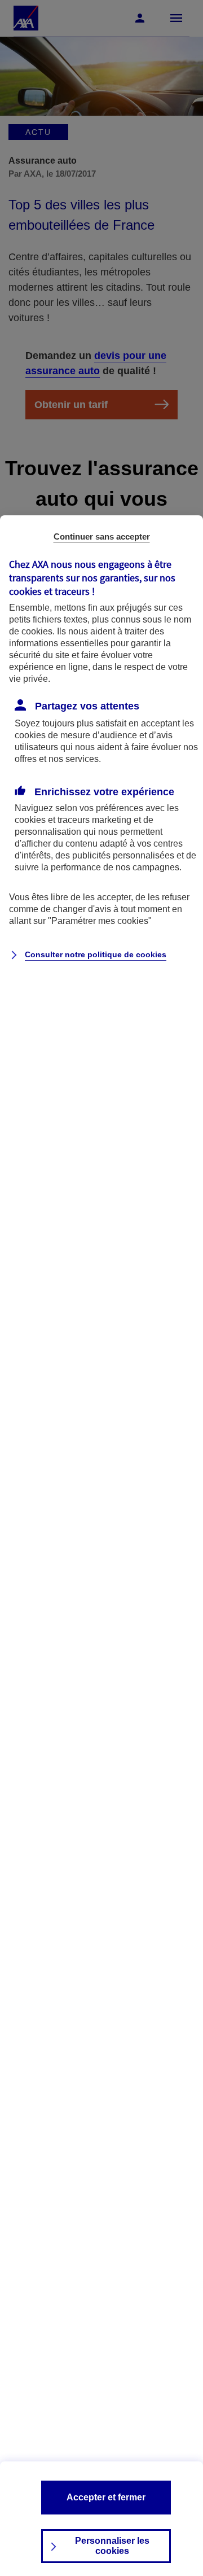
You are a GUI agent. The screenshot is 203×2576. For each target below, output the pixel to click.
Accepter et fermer (106, 2497)
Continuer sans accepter (102, 536)
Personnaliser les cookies (112, 2546)
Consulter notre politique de (96, 954)
